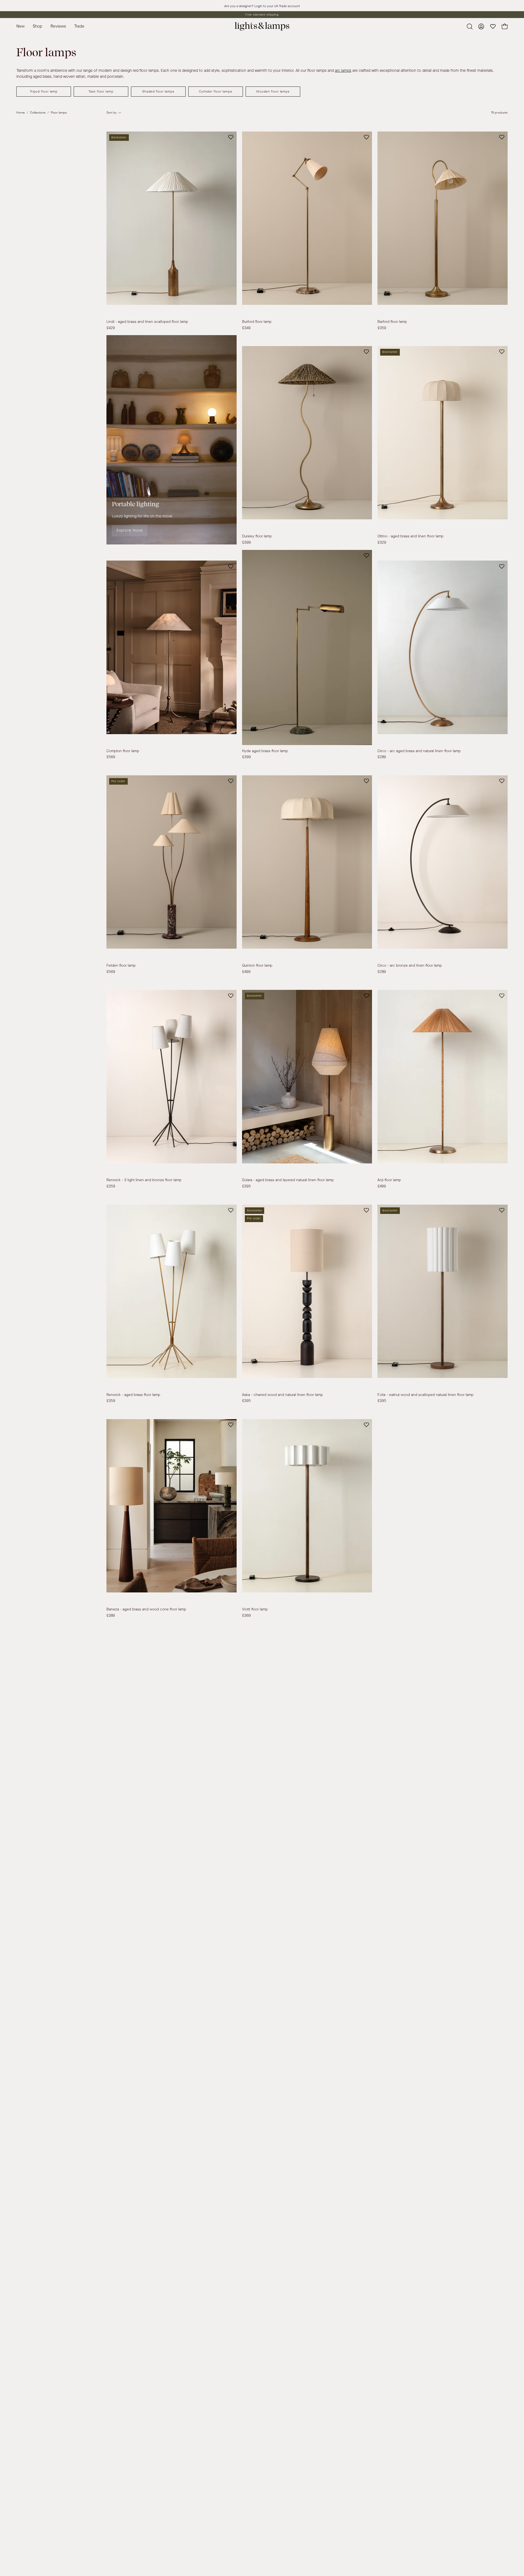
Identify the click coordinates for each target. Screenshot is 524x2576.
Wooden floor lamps (273, 91)
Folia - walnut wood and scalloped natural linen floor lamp (425, 1395)
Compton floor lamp (123, 751)
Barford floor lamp (392, 322)
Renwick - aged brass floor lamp (133, 1395)
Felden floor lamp (121, 966)
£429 (111, 328)
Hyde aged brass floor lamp (265, 751)
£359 (382, 328)
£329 (382, 543)
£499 (246, 972)
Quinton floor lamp (257, 966)
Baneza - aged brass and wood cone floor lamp (146, 1609)
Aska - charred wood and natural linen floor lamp (282, 1395)
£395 (246, 1186)
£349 (246, 328)
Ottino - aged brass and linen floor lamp (410, 536)
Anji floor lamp (389, 1180)
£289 (382, 757)
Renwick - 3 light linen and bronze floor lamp (144, 1180)
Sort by (112, 113)
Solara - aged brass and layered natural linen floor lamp (288, 1180)
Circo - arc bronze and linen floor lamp (410, 966)
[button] (79, 26)
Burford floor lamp (257, 322)
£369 (246, 1616)
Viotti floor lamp (255, 1609)
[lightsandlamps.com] (262, 26)
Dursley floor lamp (257, 536)
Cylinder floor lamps (216, 91)
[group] (262, 15)
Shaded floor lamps (158, 91)
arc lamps (343, 71)
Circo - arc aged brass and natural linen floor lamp (419, 751)
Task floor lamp (101, 91)
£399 (246, 543)
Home (21, 113)
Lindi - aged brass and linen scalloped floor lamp (147, 322)
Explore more (130, 530)
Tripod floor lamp (44, 91)
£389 (111, 1616)
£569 (111, 757)
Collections (38, 113)
